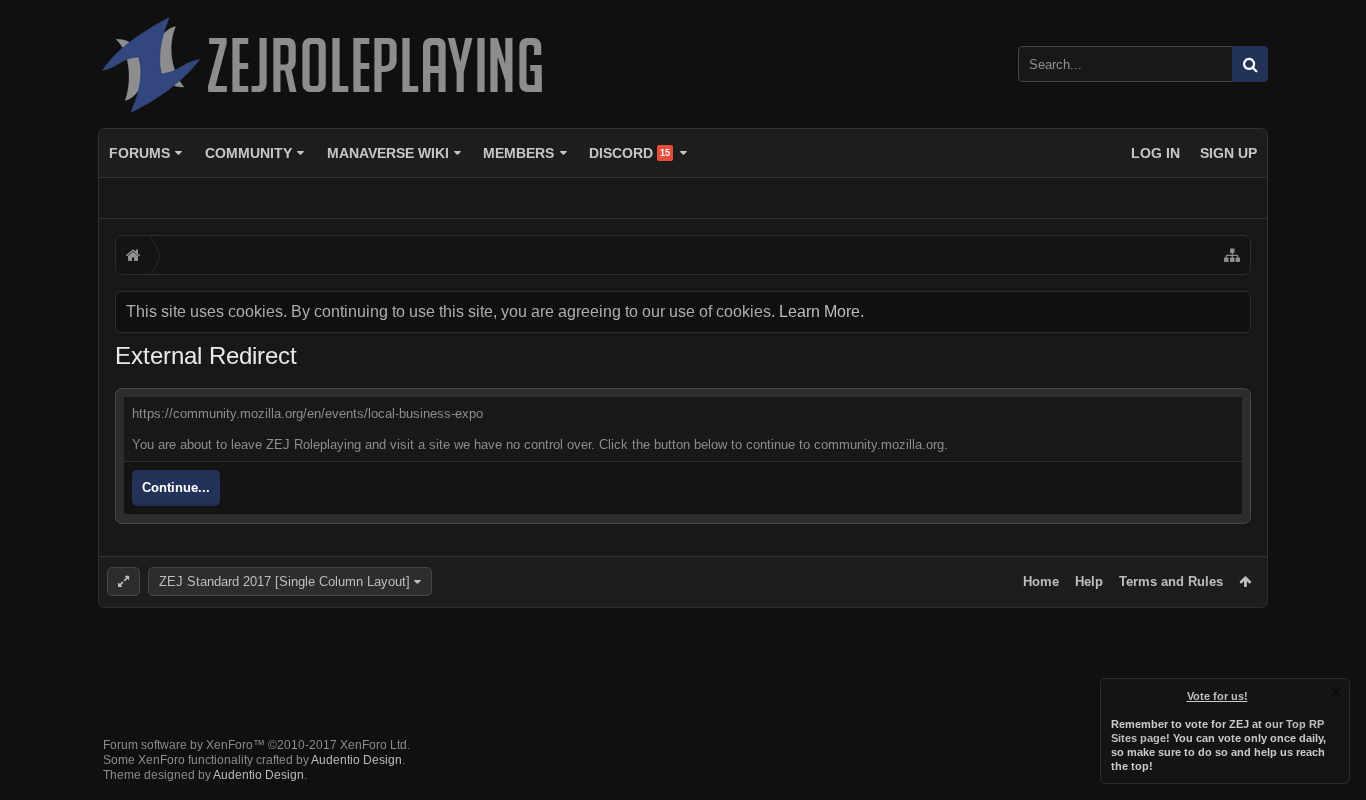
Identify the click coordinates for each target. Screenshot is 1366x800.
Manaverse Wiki (388, 153)
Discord (629, 153)
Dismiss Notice (1336, 692)
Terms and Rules (1171, 581)
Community (248, 153)
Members (518, 153)
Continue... (176, 487)
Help (1089, 581)
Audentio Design (356, 760)
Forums (139, 153)
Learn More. (821, 311)
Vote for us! (1217, 696)
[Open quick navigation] (1232, 255)
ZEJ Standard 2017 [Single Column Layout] (284, 581)
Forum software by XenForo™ (256, 745)
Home (1041, 581)
